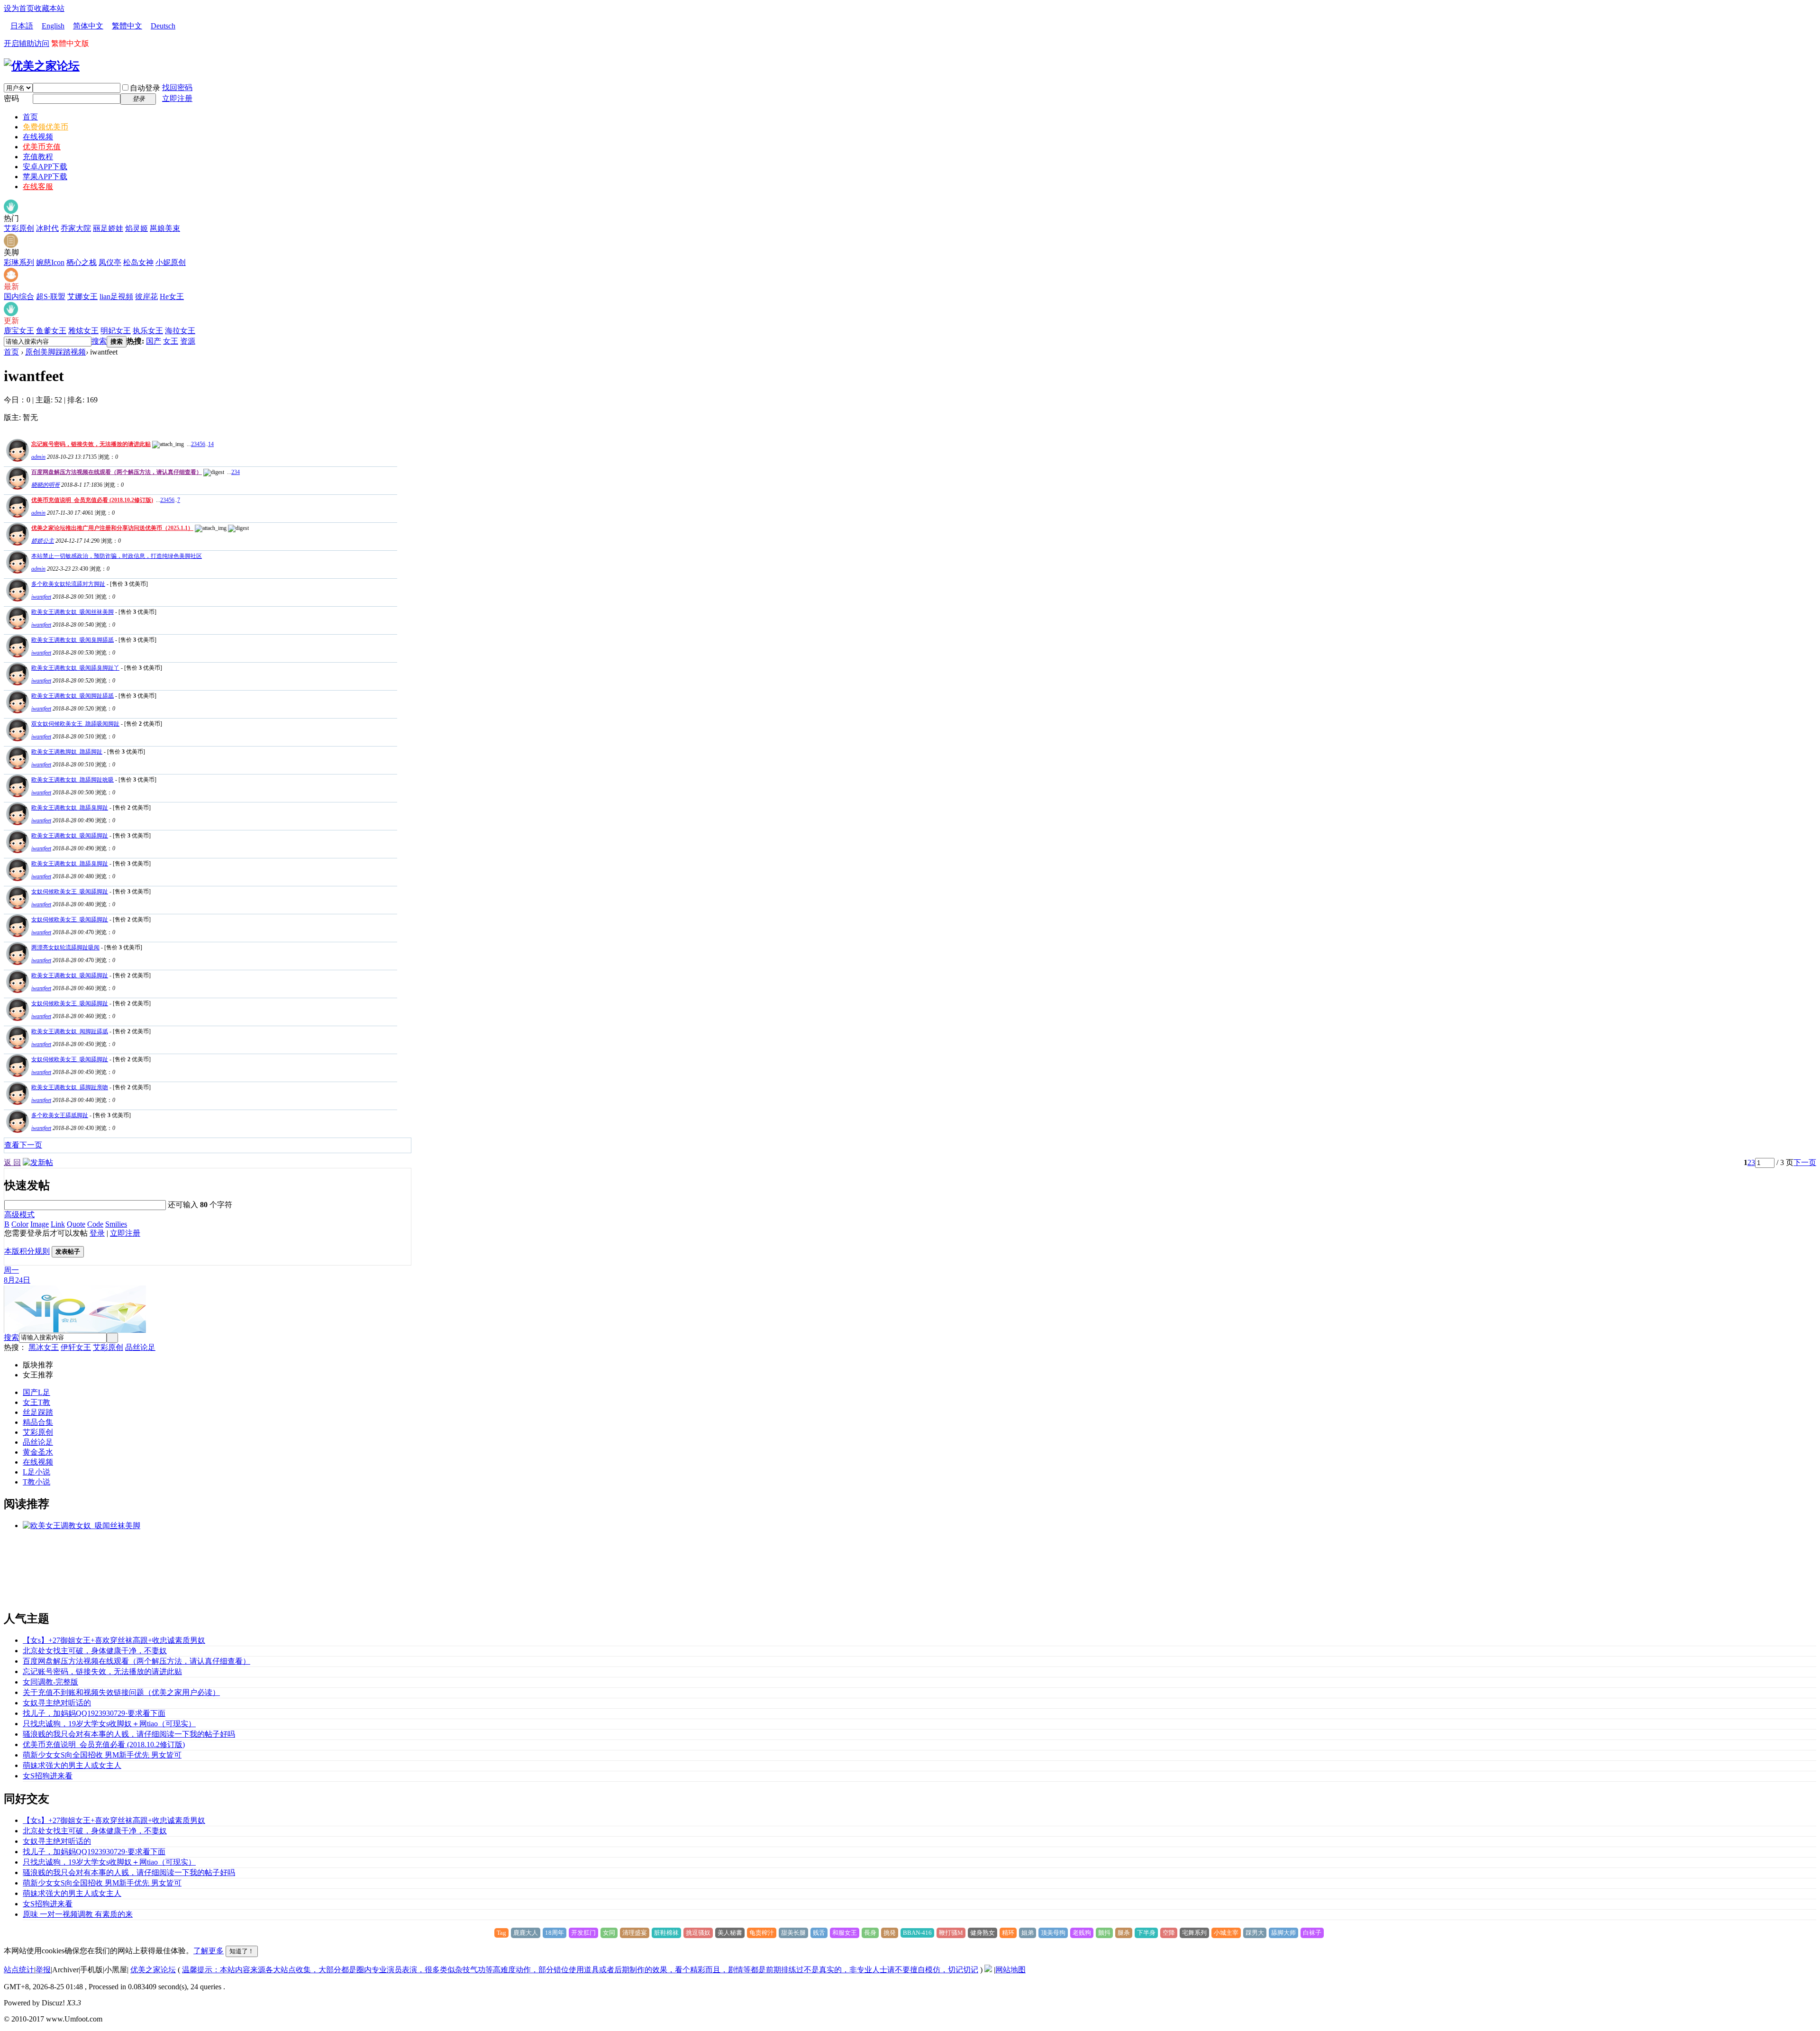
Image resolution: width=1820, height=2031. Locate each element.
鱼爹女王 (51, 331)
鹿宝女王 (19, 331)
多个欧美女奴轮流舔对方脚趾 (68, 584)
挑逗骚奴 (698, 1933)
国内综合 (19, 296)
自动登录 (145, 88)
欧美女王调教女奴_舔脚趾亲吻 (70, 1087)
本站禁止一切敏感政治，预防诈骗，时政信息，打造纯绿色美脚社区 (117, 556)
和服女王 (845, 1933)
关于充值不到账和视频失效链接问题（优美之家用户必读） (121, 1692)
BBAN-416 (917, 1933)
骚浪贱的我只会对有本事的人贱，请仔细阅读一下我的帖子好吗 (129, 1734)
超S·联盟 (51, 296)
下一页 (1805, 1162)
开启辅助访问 (27, 43)
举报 (43, 1970)
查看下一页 (23, 1145)
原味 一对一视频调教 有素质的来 (78, 1914)
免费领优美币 (45, 127)
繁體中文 (127, 26)
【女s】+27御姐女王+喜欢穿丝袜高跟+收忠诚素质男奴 (114, 1640)
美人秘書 (730, 1933)
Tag (501, 1933)
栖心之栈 (82, 262)
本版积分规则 (27, 1251)
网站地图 (1010, 1970)
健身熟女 (983, 1933)
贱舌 (819, 1933)
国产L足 (36, 1392)
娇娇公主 (43, 541)
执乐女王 (148, 331)
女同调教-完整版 (50, 1682)
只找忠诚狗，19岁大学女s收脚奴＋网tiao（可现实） (109, 1724)
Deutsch (163, 26)
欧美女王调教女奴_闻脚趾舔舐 (70, 1031)
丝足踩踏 (38, 1412)
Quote (76, 1224)
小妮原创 (171, 262)
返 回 (12, 1162)
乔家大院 (76, 228)
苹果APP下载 (45, 177)
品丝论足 (140, 1347)
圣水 (45, 1452)
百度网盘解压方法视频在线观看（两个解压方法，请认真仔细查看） (117, 472)
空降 (1169, 1933)
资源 (188, 341)
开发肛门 (583, 1933)
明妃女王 (116, 331)
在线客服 (38, 187)
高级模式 (19, 1215)
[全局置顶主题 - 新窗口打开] (16, 459)
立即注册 (177, 98)
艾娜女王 (82, 296)
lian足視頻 (116, 296)
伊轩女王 (76, 1347)
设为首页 (19, 8)
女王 (171, 341)
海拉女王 (180, 331)
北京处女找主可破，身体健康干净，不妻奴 (95, 1651)
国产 (154, 341)
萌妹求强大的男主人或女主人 (72, 1765)
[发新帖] (38, 1162)
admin (38, 457)
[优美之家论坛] (42, 66)
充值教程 (38, 157)
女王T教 (36, 1402)
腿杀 (1124, 1933)
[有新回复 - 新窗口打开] (16, 599)
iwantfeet (41, 597)
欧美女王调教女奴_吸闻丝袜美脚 (73, 612)
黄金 (30, 1452)
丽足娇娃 (108, 228)
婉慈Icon (50, 262)
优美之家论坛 (153, 1970)
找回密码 (177, 87)
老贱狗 (1082, 1933)
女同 (609, 1933)
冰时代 (47, 228)
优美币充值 (42, 147)
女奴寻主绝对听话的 (57, 1703)
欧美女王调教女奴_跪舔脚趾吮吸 (73, 780)
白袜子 (1312, 1933)
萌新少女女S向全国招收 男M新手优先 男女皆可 (102, 1755)
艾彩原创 (19, 228)
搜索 (99, 341)
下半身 (1146, 1933)
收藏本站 (49, 8)
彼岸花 (146, 296)
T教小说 (36, 1482)
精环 (1008, 1933)
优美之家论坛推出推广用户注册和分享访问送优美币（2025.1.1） (112, 528)
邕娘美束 (165, 228)
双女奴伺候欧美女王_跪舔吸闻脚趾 (75, 724)
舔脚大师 (1283, 1933)
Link (58, 1224)
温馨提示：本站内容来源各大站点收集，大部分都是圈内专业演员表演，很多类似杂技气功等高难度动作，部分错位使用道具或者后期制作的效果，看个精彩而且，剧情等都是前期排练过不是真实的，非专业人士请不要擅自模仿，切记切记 (580, 1970)
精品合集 (38, 1422)
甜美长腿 (793, 1933)
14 (211, 444)
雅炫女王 (83, 331)
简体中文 (88, 26)
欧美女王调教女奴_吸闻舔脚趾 (70, 836)
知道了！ (242, 1951)
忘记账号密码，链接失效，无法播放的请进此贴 (91, 444)
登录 (97, 1233)
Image (40, 1224)
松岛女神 (138, 262)
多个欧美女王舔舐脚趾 (60, 1115)
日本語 (22, 26)
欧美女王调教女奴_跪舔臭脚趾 (70, 808)
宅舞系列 (1194, 1933)
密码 (11, 98)
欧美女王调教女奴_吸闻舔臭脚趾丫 (75, 668)
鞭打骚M (951, 1933)
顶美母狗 (1053, 1933)
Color (20, 1224)
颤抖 (1104, 1933)
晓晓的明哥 (45, 485)
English (53, 26)
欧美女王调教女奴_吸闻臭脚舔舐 (73, 640)
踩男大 (1255, 1933)
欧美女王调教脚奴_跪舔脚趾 (67, 752)
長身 (870, 1933)
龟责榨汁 (762, 1933)
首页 (30, 117)
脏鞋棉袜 (666, 1933)
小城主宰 (1226, 1933)
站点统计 (19, 1970)
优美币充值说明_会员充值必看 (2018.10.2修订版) (92, 500)
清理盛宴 (635, 1933)
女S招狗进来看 (48, 1776)
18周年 (555, 1933)
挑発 (890, 1933)
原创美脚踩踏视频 (55, 352)
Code (95, 1224)
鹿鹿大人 (526, 1933)
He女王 (172, 296)
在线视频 (38, 137)
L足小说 (36, 1472)
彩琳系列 (19, 262)
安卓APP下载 (45, 167)
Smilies (116, 1224)
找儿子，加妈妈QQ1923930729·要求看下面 (94, 1713)
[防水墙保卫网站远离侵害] (988, 1970)
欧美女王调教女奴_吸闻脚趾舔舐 (73, 696)
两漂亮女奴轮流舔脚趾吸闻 (65, 947)
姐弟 (1028, 1933)
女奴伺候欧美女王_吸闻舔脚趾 (70, 892)
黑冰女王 (44, 1347)
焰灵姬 (136, 228)
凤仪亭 (110, 262)
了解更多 (209, 1951)
